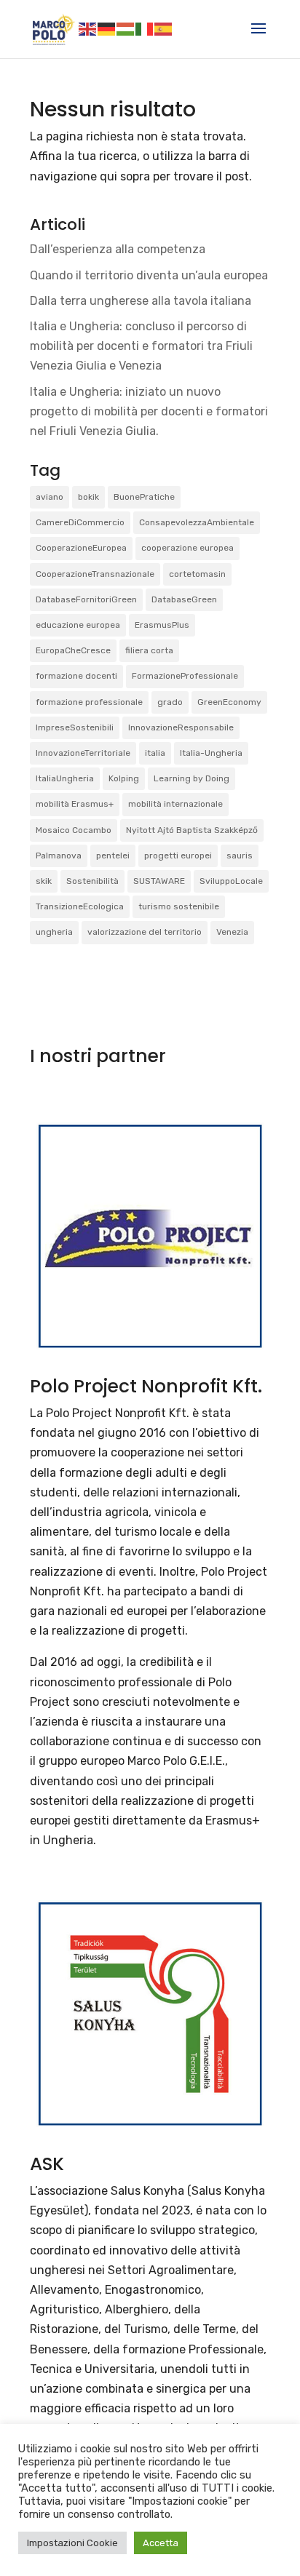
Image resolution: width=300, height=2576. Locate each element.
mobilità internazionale (175, 804)
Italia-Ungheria (211, 753)
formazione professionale (89, 702)
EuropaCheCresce (73, 650)
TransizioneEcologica (80, 906)
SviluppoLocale (231, 881)
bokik (88, 497)
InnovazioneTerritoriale (83, 753)
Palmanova (59, 856)
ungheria (54, 932)
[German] (107, 28)
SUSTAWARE (159, 881)
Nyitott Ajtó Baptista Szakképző (192, 830)
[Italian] (145, 28)
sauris (240, 856)
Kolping (124, 778)
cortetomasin (197, 574)
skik (44, 881)
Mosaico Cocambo (74, 830)
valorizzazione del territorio (145, 932)
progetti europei (178, 856)
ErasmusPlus (162, 625)
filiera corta (149, 650)
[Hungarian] (126, 28)
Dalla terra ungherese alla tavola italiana (141, 301)
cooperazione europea (187, 548)
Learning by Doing (192, 778)
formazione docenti (76, 676)
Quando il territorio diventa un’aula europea (149, 275)
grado (170, 702)
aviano (50, 497)
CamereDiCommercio (80, 522)
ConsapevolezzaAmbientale (197, 522)
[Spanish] (164, 28)
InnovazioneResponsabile (181, 727)
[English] (88, 28)
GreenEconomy (229, 702)
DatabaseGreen (184, 599)
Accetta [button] (161, 2543)
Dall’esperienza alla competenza (118, 249)
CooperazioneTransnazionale (95, 574)
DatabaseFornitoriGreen (86, 599)
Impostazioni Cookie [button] (72, 2543)
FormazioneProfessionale (185, 676)
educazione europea (78, 625)
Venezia (232, 932)
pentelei (113, 856)
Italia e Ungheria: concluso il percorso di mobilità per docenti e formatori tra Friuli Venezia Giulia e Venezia (141, 346)
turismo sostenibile (179, 906)
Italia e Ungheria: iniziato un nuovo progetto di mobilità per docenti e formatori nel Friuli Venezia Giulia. (149, 411)
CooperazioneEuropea (81, 548)
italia (155, 753)
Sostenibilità (92, 881)
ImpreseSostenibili (75, 727)
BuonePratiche (144, 497)
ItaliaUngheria (65, 778)
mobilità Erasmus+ (75, 804)
